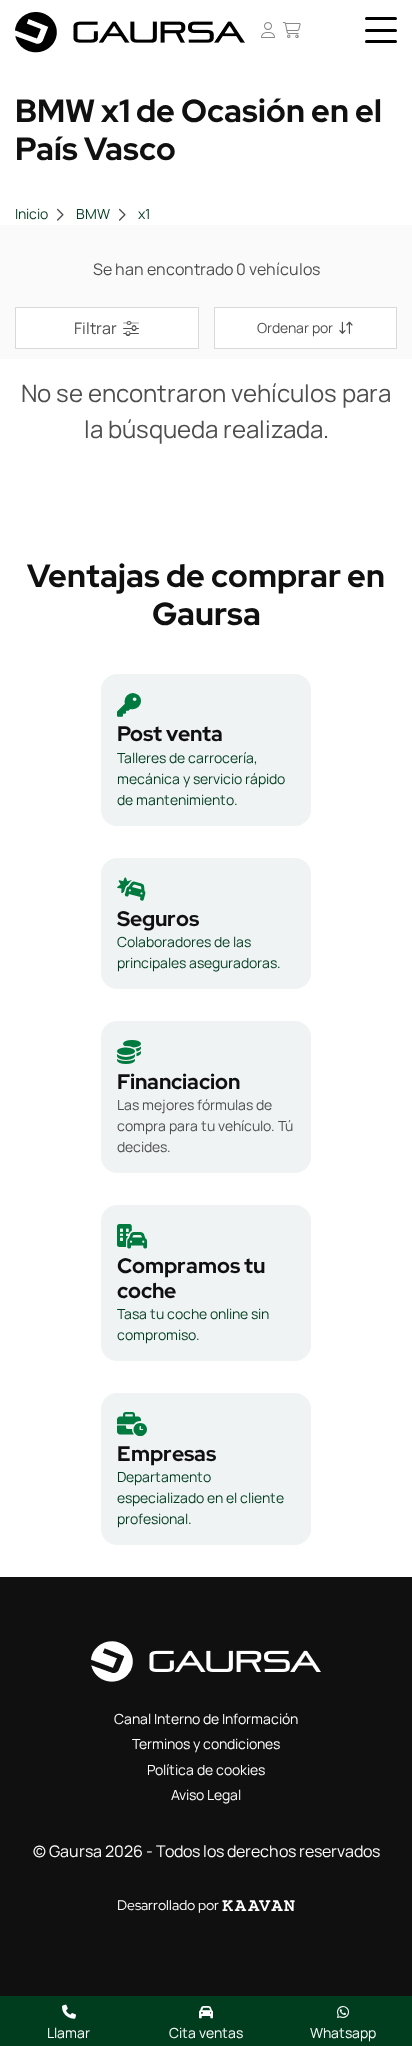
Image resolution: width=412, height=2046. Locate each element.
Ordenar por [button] (295, 327)
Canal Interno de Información (206, 1718)
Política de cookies (206, 1769)
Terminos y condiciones (206, 1743)
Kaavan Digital (258, 1905)
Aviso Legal (206, 1794)
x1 (144, 213)
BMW (93, 213)
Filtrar (95, 328)
